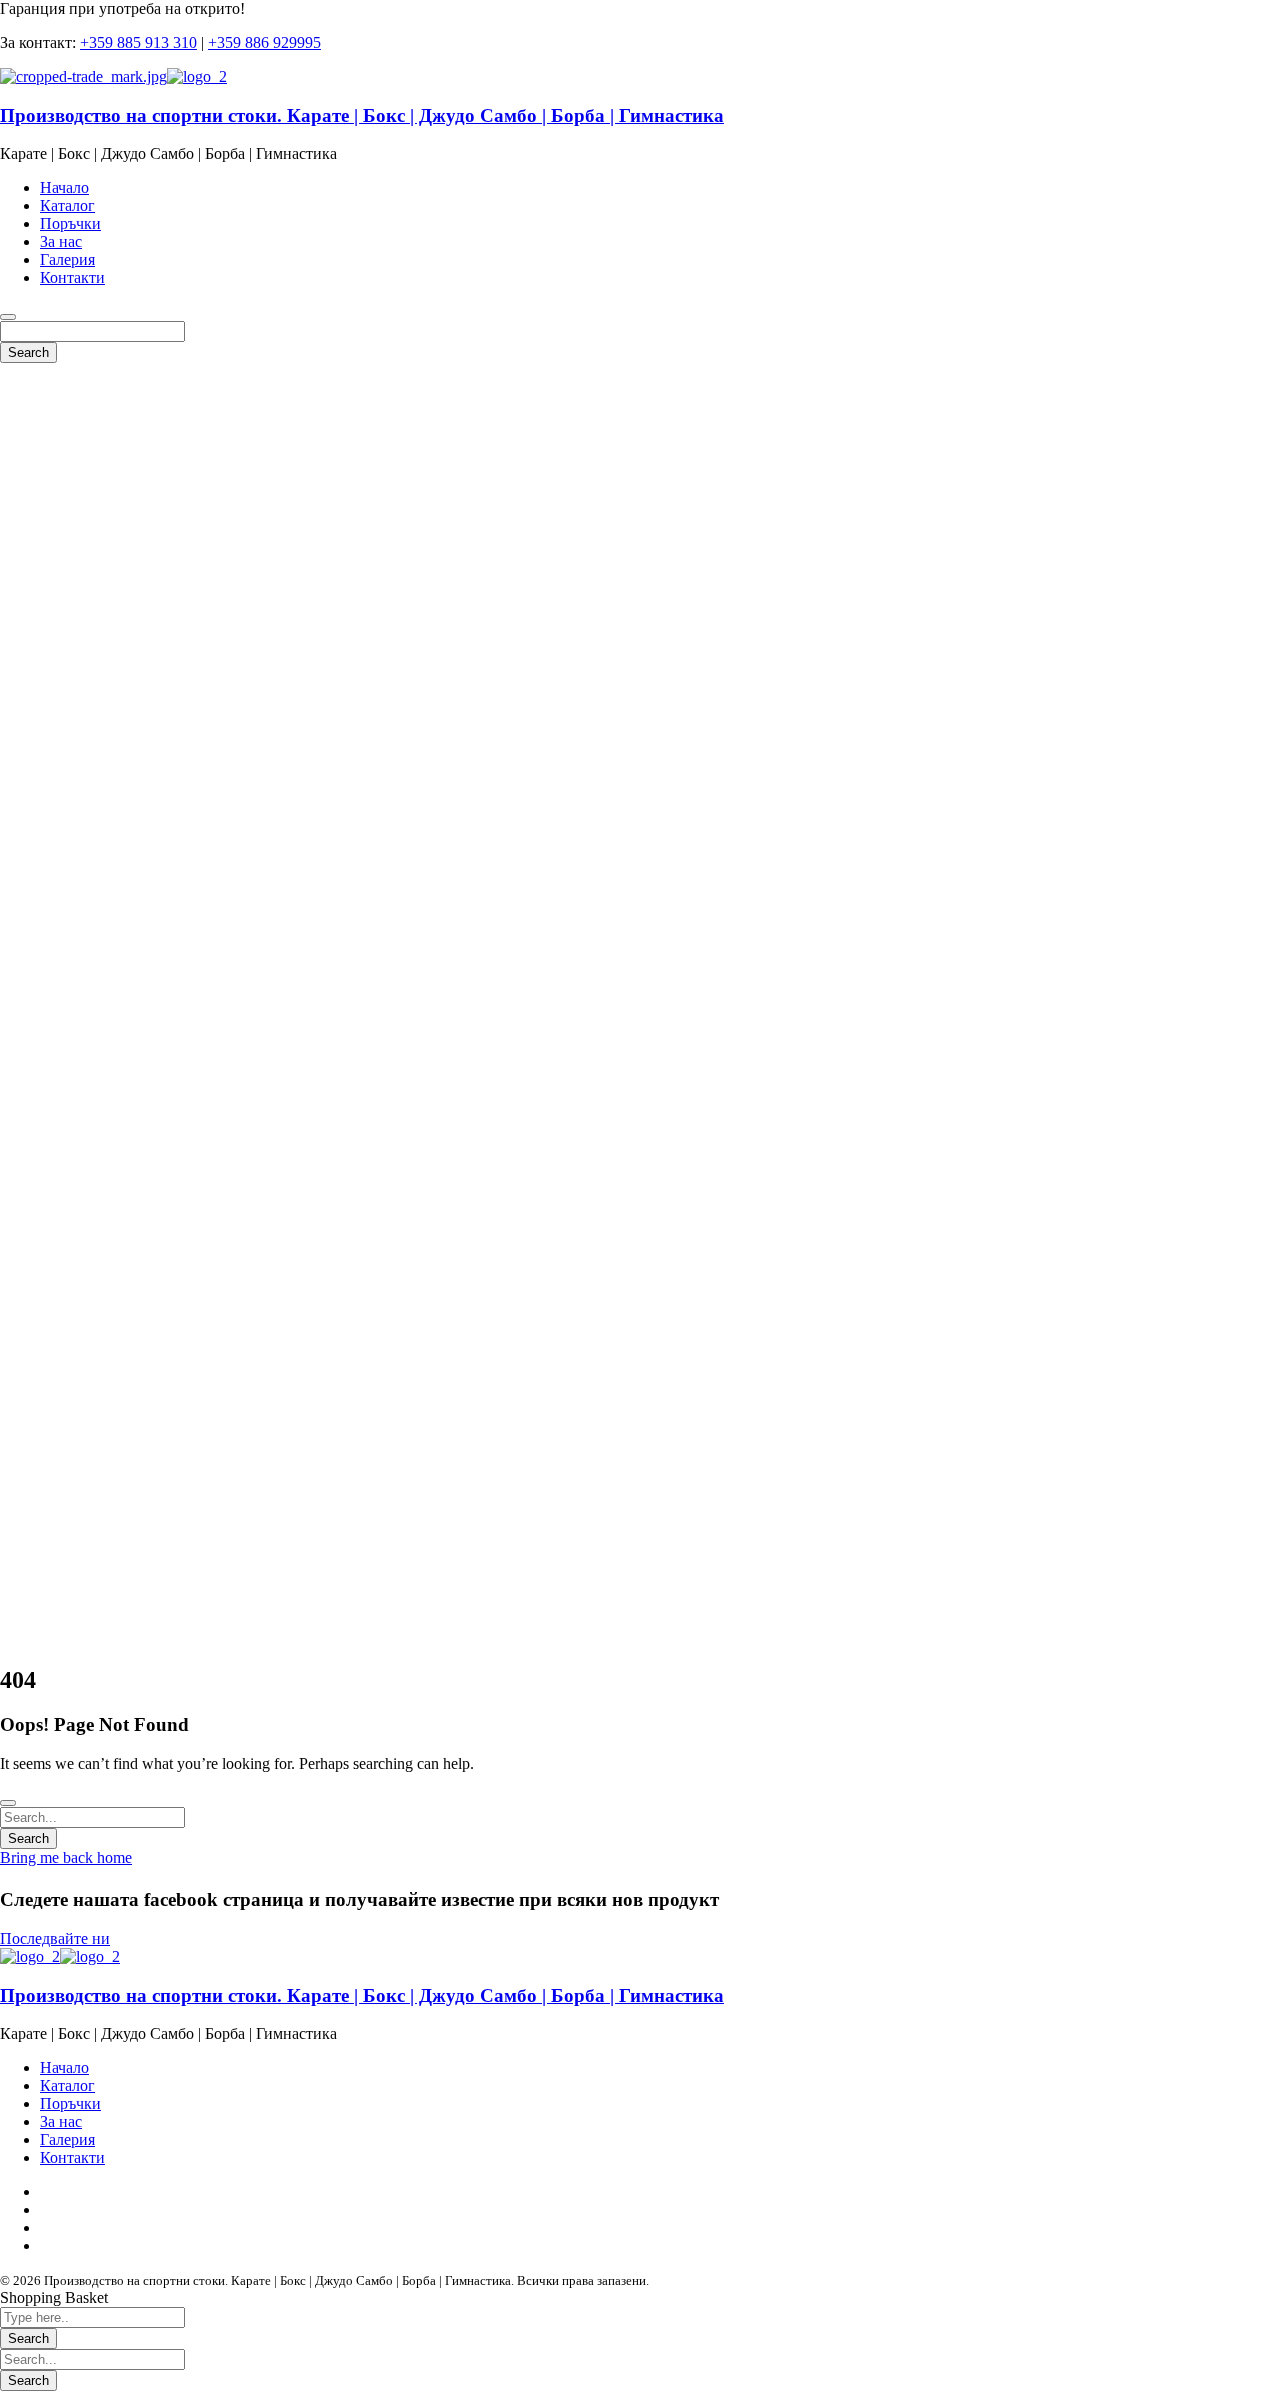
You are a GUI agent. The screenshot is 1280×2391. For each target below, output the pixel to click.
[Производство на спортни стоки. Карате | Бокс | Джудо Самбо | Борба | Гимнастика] (83, 76)
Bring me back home (66, 1857)
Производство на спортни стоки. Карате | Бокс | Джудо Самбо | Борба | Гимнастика (362, 115)
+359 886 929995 (264, 42)
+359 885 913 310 (138, 42)
